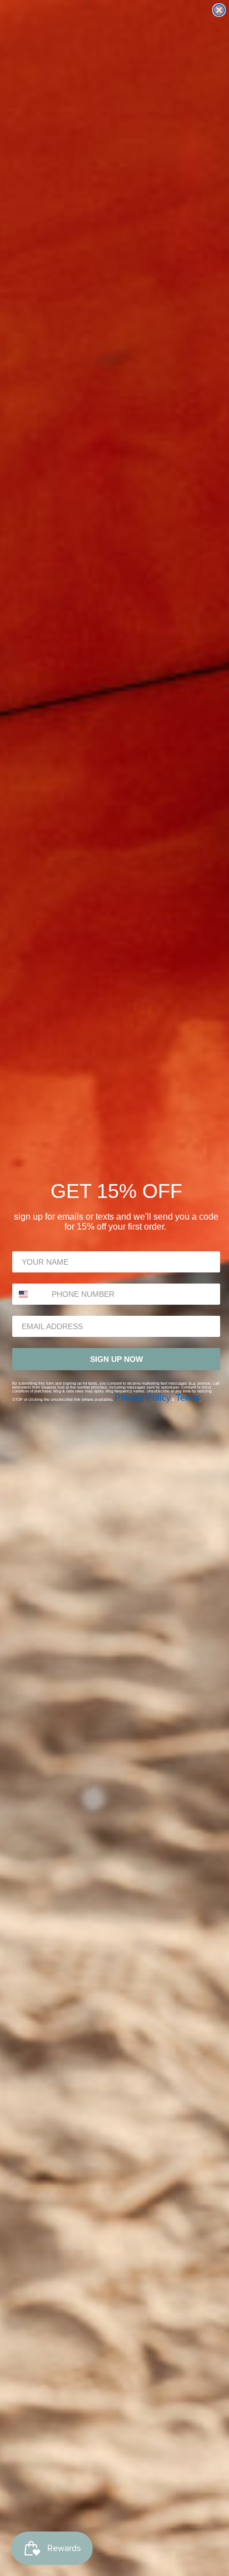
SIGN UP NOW (116, 1359)
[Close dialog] (219, 10)
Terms (188, 1398)
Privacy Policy (143, 1398)
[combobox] (29, 1294)
